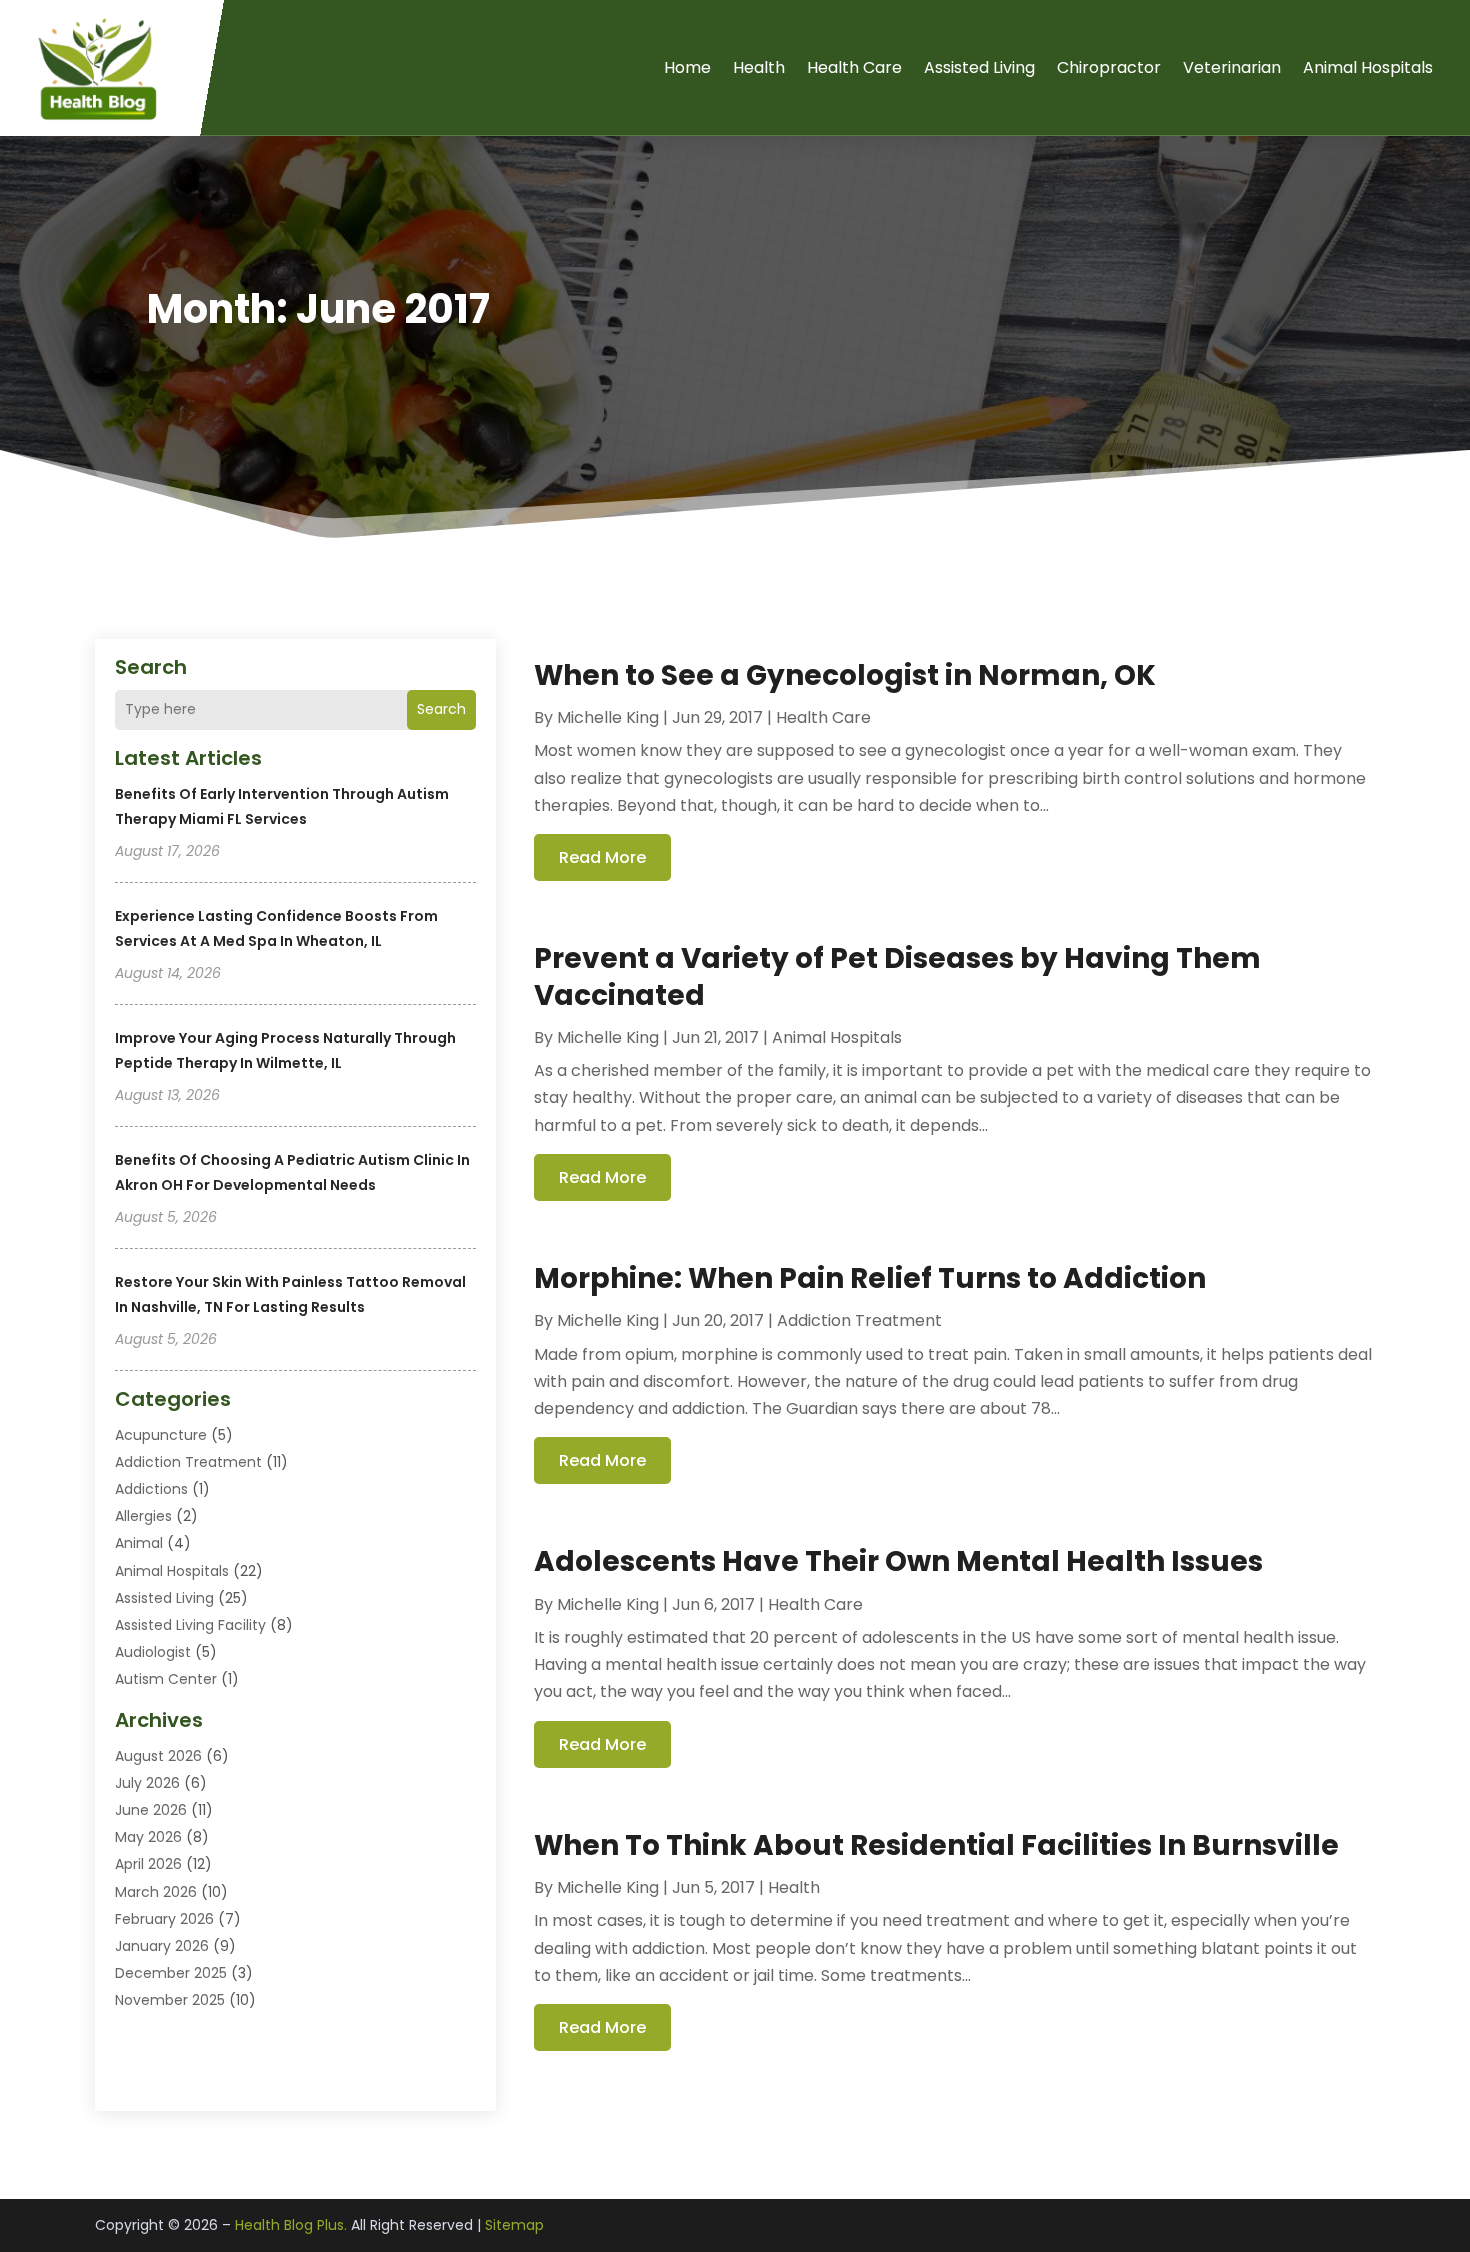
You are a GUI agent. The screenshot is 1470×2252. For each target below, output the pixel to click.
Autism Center (166, 1679)
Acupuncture (161, 1435)
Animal (139, 1543)
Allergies (143, 1516)
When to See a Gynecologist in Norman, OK (845, 675)
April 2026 (148, 1864)
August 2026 (158, 1756)
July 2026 (147, 1783)
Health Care (854, 67)
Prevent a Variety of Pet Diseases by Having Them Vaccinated (897, 976)
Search (441, 709)
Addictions (151, 1489)
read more (602, 857)
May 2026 (148, 1837)
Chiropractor (1109, 67)
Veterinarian (1232, 67)
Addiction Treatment (188, 1462)
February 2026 (164, 1919)
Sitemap (514, 2225)
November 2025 (170, 2000)
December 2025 (171, 1973)
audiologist (153, 1652)
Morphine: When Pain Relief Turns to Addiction (870, 1278)
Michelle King (608, 717)
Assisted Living (979, 67)
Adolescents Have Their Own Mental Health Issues (898, 1561)
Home (687, 67)
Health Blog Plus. (291, 2225)
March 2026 (156, 1892)
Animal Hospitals (1368, 67)
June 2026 (151, 1810)
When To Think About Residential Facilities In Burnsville (936, 1845)
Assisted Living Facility (190, 1625)
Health (759, 67)
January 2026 (162, 1946)
